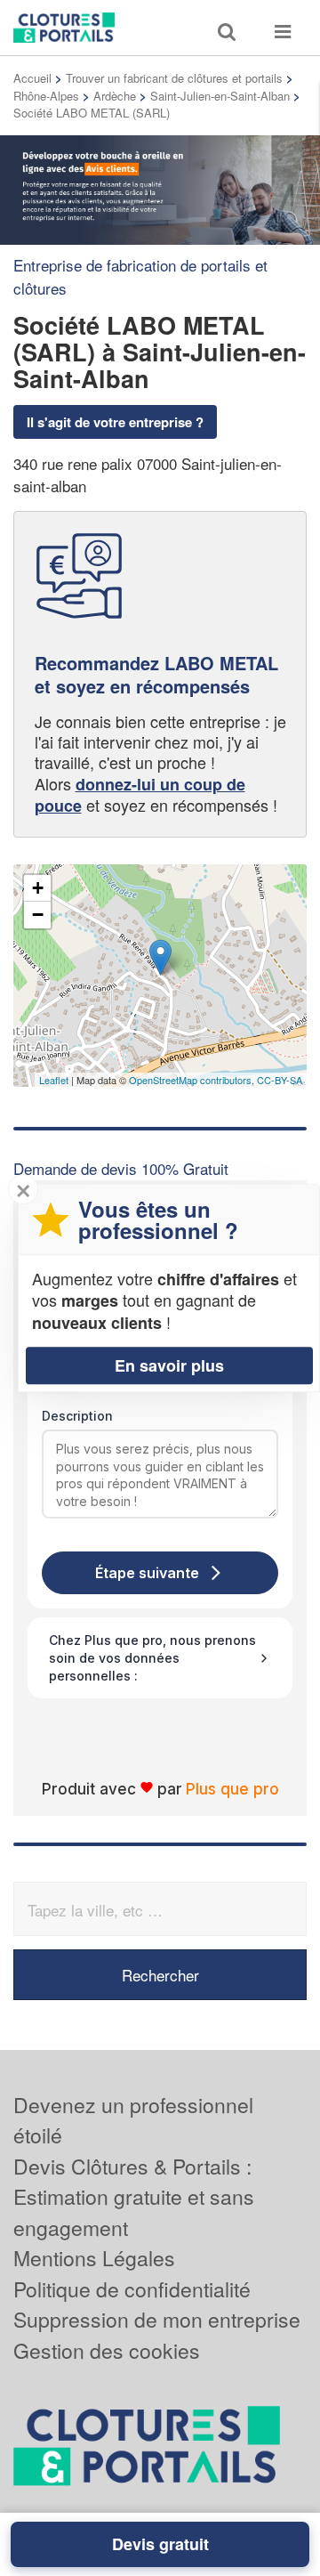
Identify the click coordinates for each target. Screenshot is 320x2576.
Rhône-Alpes (46, 96)
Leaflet (54, 1080)
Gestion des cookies (107, 2350)
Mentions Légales (94, 2258)
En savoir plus (169, 1365)
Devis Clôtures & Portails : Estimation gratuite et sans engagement (134, 2197)
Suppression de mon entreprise (157, 2319)
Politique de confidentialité (132, 2289)
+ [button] (38, 888)
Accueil (32, 78)
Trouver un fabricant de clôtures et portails (174, 78)
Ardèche (115, 96)
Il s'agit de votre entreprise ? (115, 422)
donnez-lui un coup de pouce (140, 795)
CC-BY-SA (280, 1080)
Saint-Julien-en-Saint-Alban (220, 96)
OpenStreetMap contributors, (193, 1080)
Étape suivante (147, 1573)
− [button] (38, 915)
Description (77, 1416)
